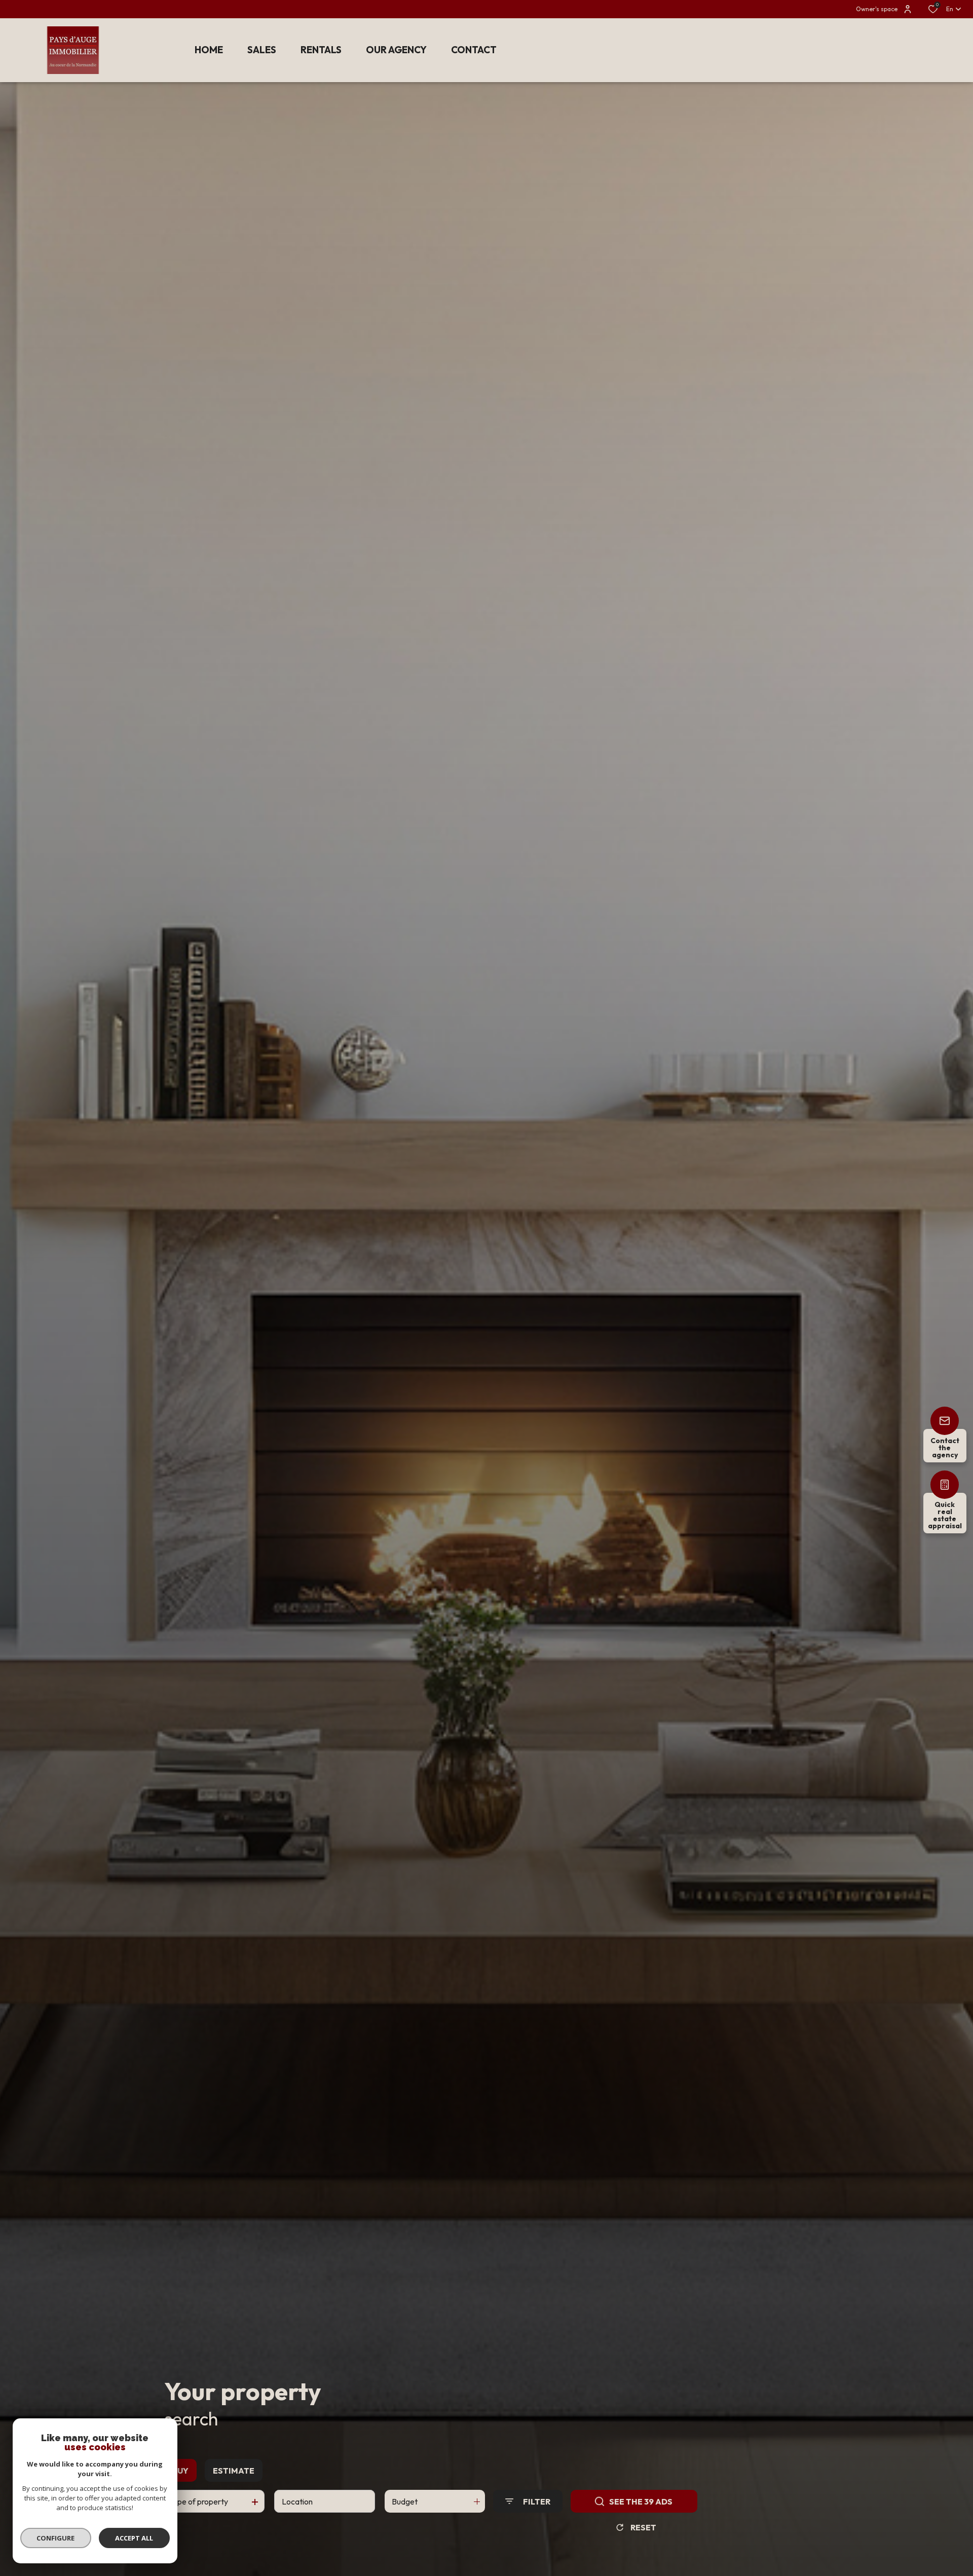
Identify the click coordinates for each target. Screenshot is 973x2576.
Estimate (234, 2471)
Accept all (134, 2538)
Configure (56, 2538)
